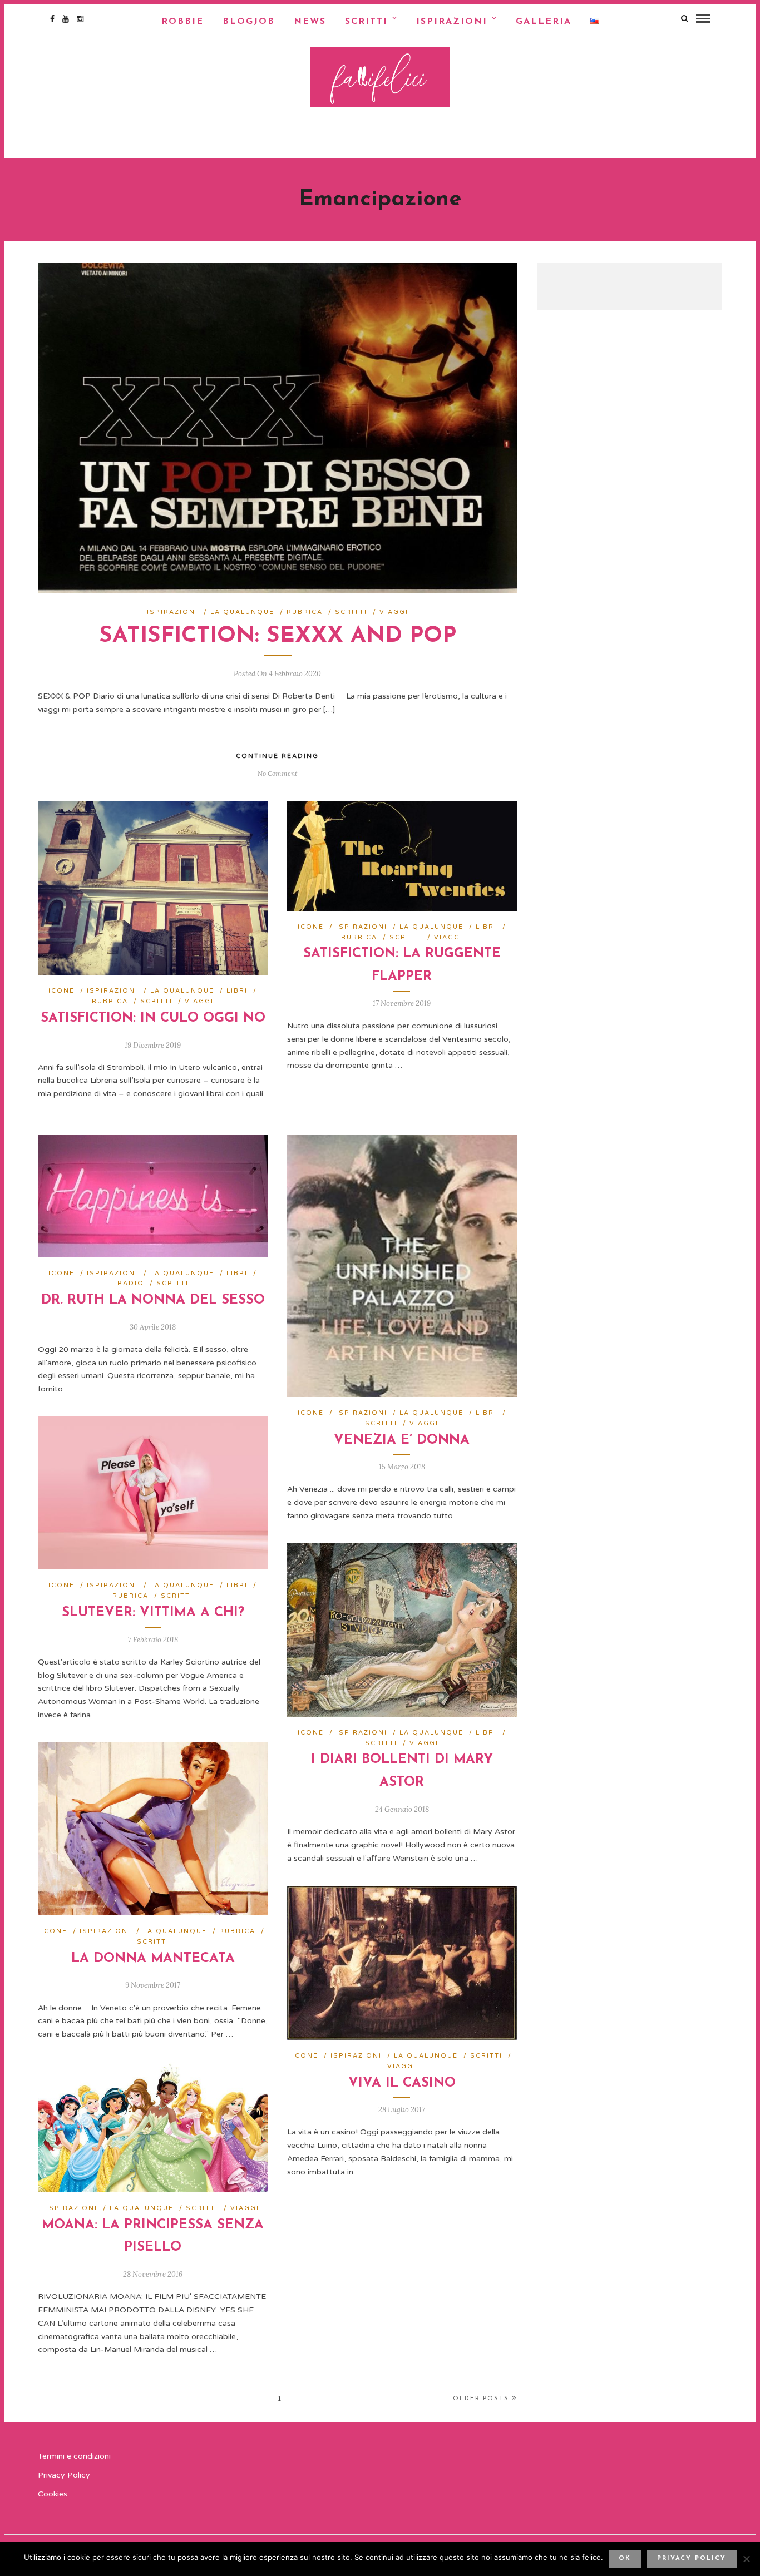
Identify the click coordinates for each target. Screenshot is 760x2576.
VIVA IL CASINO (402, 2083)
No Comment (277, 773)
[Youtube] (66, 19)
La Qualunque (242, 612)
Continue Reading (277, 756)
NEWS (310, 22)
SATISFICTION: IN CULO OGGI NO (153, 1018)
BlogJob (249, 22)
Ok (625, 2558)
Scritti (366, 22)
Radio (131, 1283)
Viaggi (394, 612)
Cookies (53, 2494)
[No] (746, 2559)
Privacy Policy (64, 2475)
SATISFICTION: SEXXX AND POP (278, 636)
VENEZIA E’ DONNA (402, 1440)
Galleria (544, 22)
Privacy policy (692, 2558)
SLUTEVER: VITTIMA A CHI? (153, 1613)
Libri (237, 991)
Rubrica (305, 612)
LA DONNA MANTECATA (153, 1959)
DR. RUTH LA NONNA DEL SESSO (153, 1300)
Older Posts (481, 2399)
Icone (61, 991)
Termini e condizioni (74, 2456)
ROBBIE (182, 22)
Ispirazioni (452, 22)
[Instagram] (80, 19)
